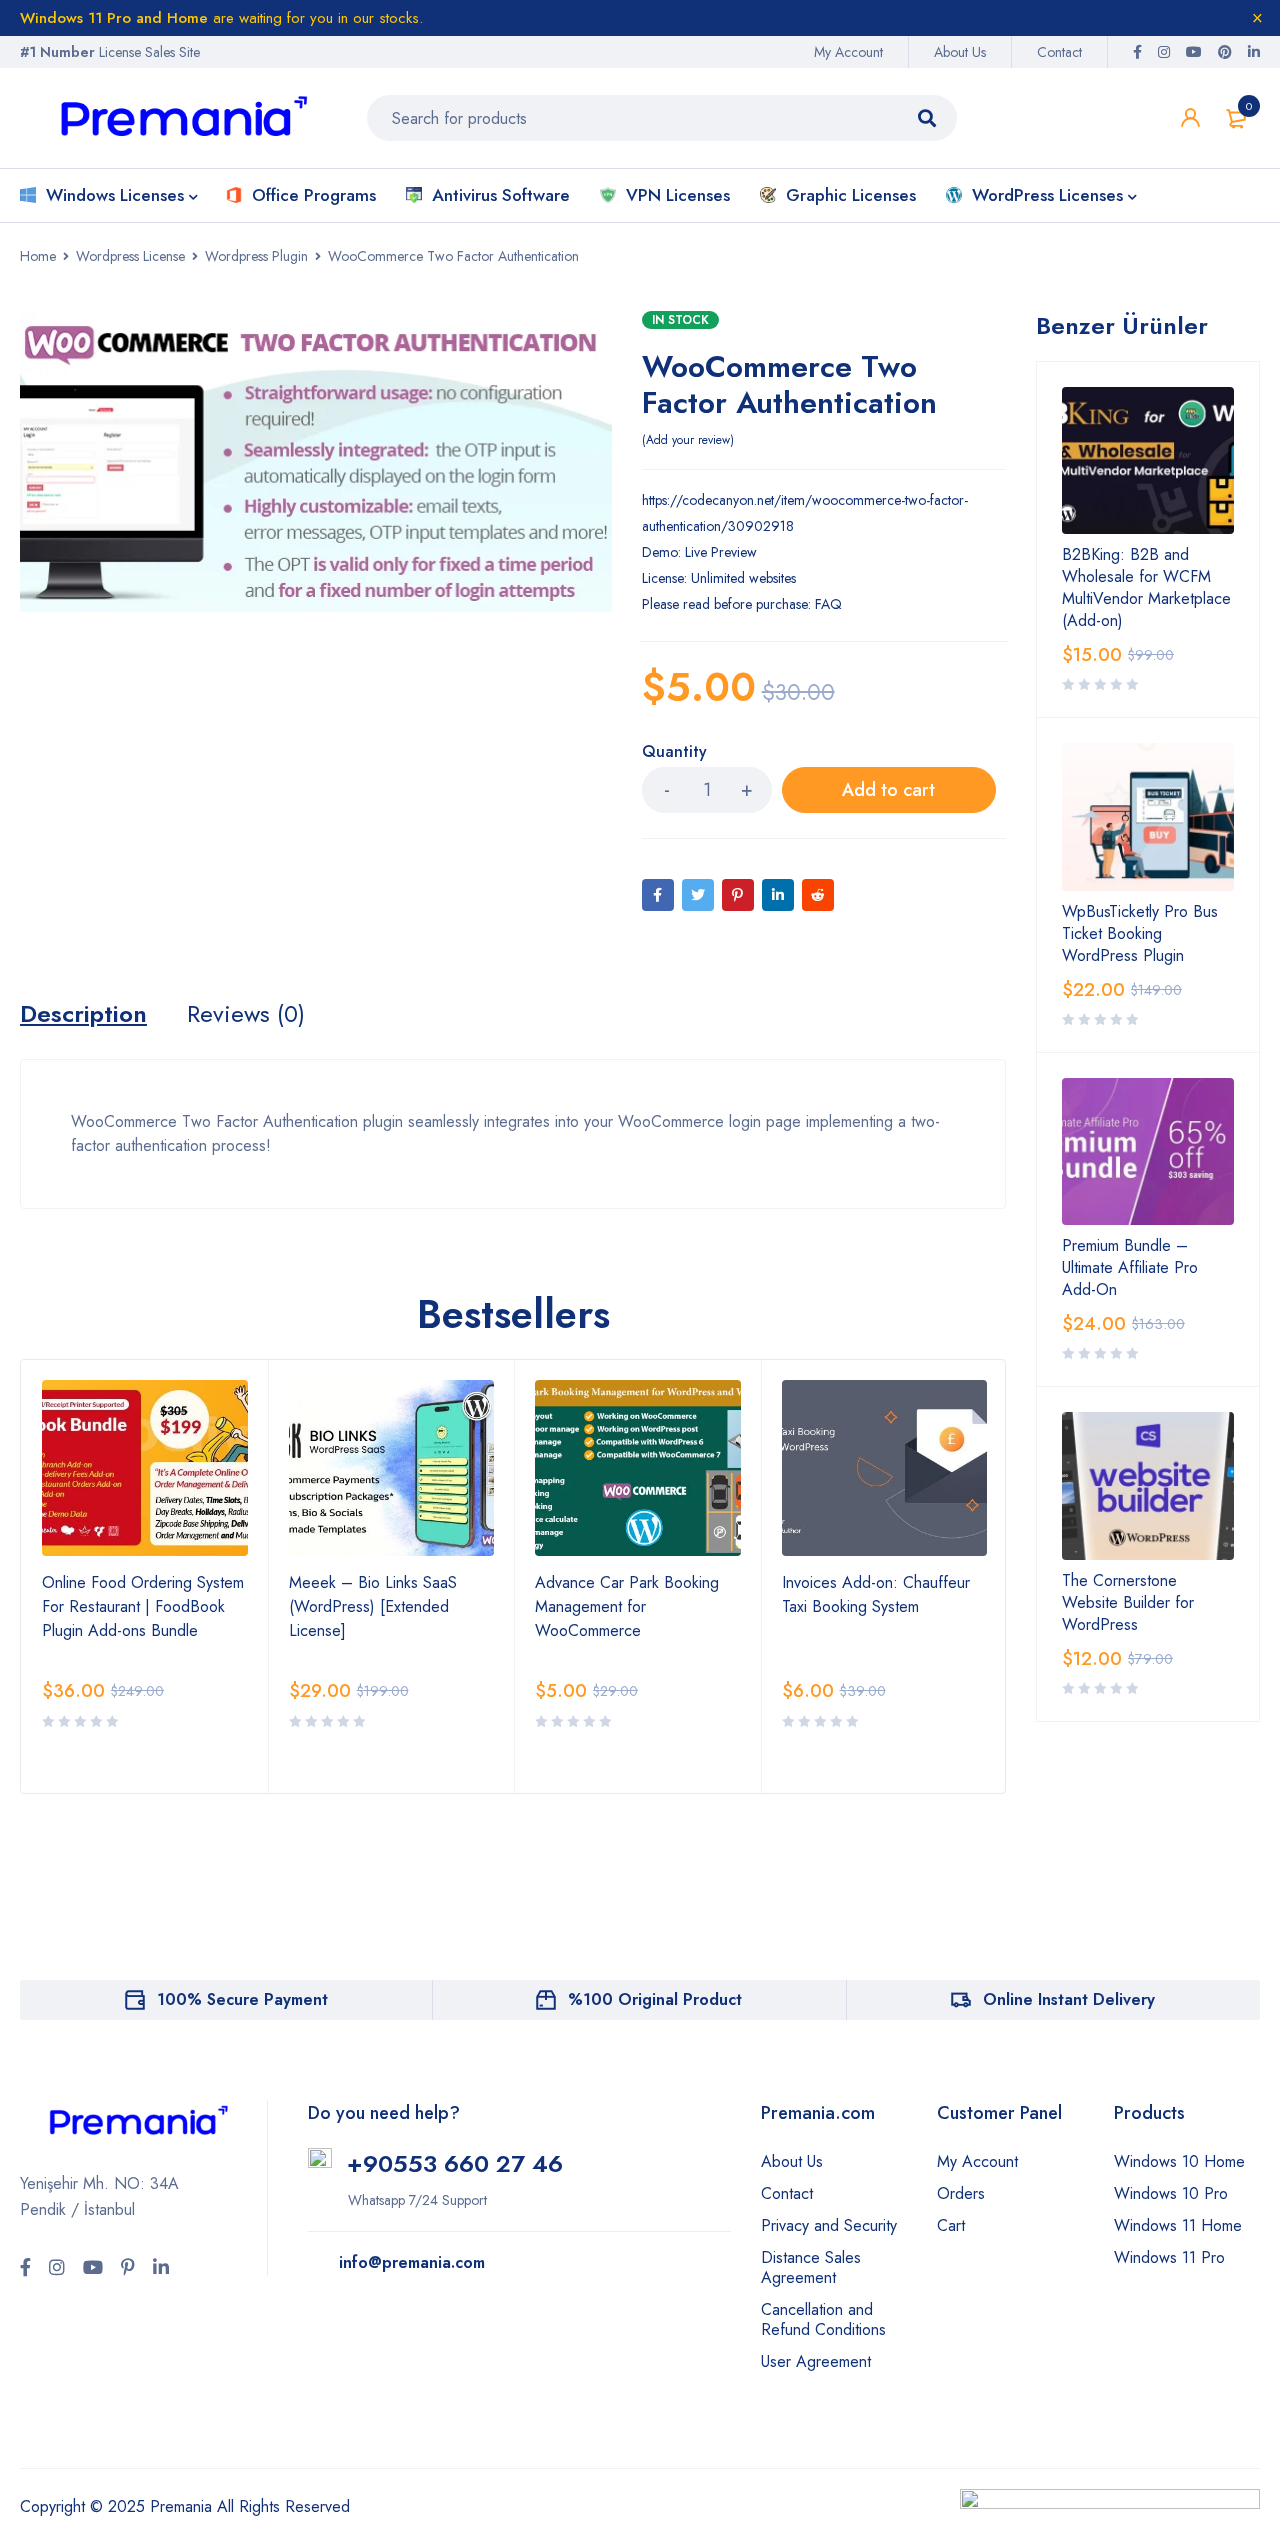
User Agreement (816, 2361)
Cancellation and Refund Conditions (823, 2319)
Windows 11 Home (1178, 2225)
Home (38, 256)
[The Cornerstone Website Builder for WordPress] (1148, 1485)
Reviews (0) (246, 1014)
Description (83, 1014)
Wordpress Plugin (256, 256)
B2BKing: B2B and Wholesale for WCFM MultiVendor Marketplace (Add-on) (1146, 588)
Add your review (688, 440)
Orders (961, 2193)
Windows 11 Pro (1169, 2257)
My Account (848, 52)
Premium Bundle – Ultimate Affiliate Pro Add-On (1130, 1268)
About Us (960, 52)
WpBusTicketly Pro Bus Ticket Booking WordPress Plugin (1140, 934)
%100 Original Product (655, 1999)
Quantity (674, 752)
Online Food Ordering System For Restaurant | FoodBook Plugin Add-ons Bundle (143, 1606)
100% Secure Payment (242, 1999)
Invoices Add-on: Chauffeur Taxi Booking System (876, 1594)
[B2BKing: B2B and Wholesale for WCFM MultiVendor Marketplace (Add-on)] (1148, 460)
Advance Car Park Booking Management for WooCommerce (627, 1606)
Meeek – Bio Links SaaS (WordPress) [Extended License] (373, 1606)
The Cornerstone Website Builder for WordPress (1128, 1603)
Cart (951, 2225)
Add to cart (888, 790)
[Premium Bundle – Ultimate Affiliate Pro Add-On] (1148, 1151)
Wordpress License (130, 256)
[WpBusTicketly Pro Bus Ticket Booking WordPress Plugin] (1148, 816)
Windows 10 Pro (1171, 2193)
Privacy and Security (829, 2225)
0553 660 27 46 (470, 2163)
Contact (1059, 52)
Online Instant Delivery (1069, 1999)
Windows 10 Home (1179, 2161)
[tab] (83, 1014)
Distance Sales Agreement (811, 2267)
